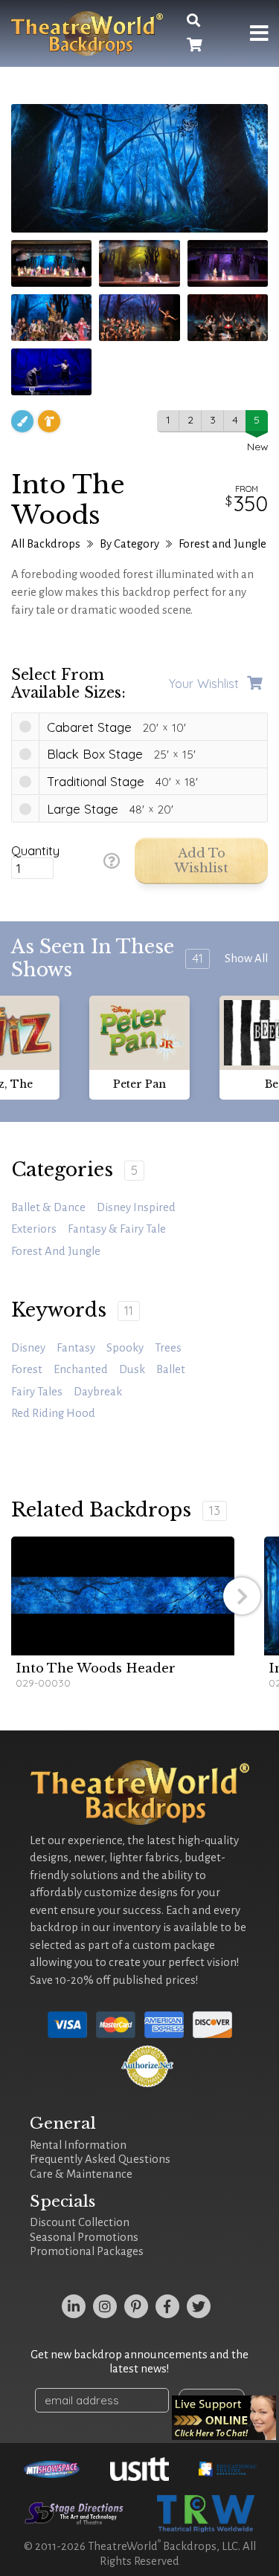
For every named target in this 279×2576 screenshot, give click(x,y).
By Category (129, 544)
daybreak (98, 1392)
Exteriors (34, 1229)
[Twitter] (199, 2306)
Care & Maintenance (81, 2174)
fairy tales (37, 1392)
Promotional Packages (87, 2251)
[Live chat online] (224, 2418)
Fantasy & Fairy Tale (117, 1229)
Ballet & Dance (48, 1207)
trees (168, 1348)
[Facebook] (167, 2306)
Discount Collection (80, 2222)
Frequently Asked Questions (100, 2159)
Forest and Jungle (222, 544)
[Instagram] (105, 2306)
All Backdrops (46, 544)
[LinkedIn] (74, 2306)
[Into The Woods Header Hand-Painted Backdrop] (123, 1596)
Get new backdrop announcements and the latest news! (139, 2362)
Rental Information (78, 2145)
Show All (246, 958)
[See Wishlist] (194, 46)
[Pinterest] (136, 2306)
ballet (171, 1369)
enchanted (81, 1369)
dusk (132, 1369)
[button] (242, 1596)
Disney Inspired (136, 1207)
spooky (125, 1348)
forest (27, 1369)
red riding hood (53, 1413)
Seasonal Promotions (84, 2237)
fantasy (76, 1348)
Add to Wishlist (201, 861)
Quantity (35, 851)
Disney (28, 1348)
